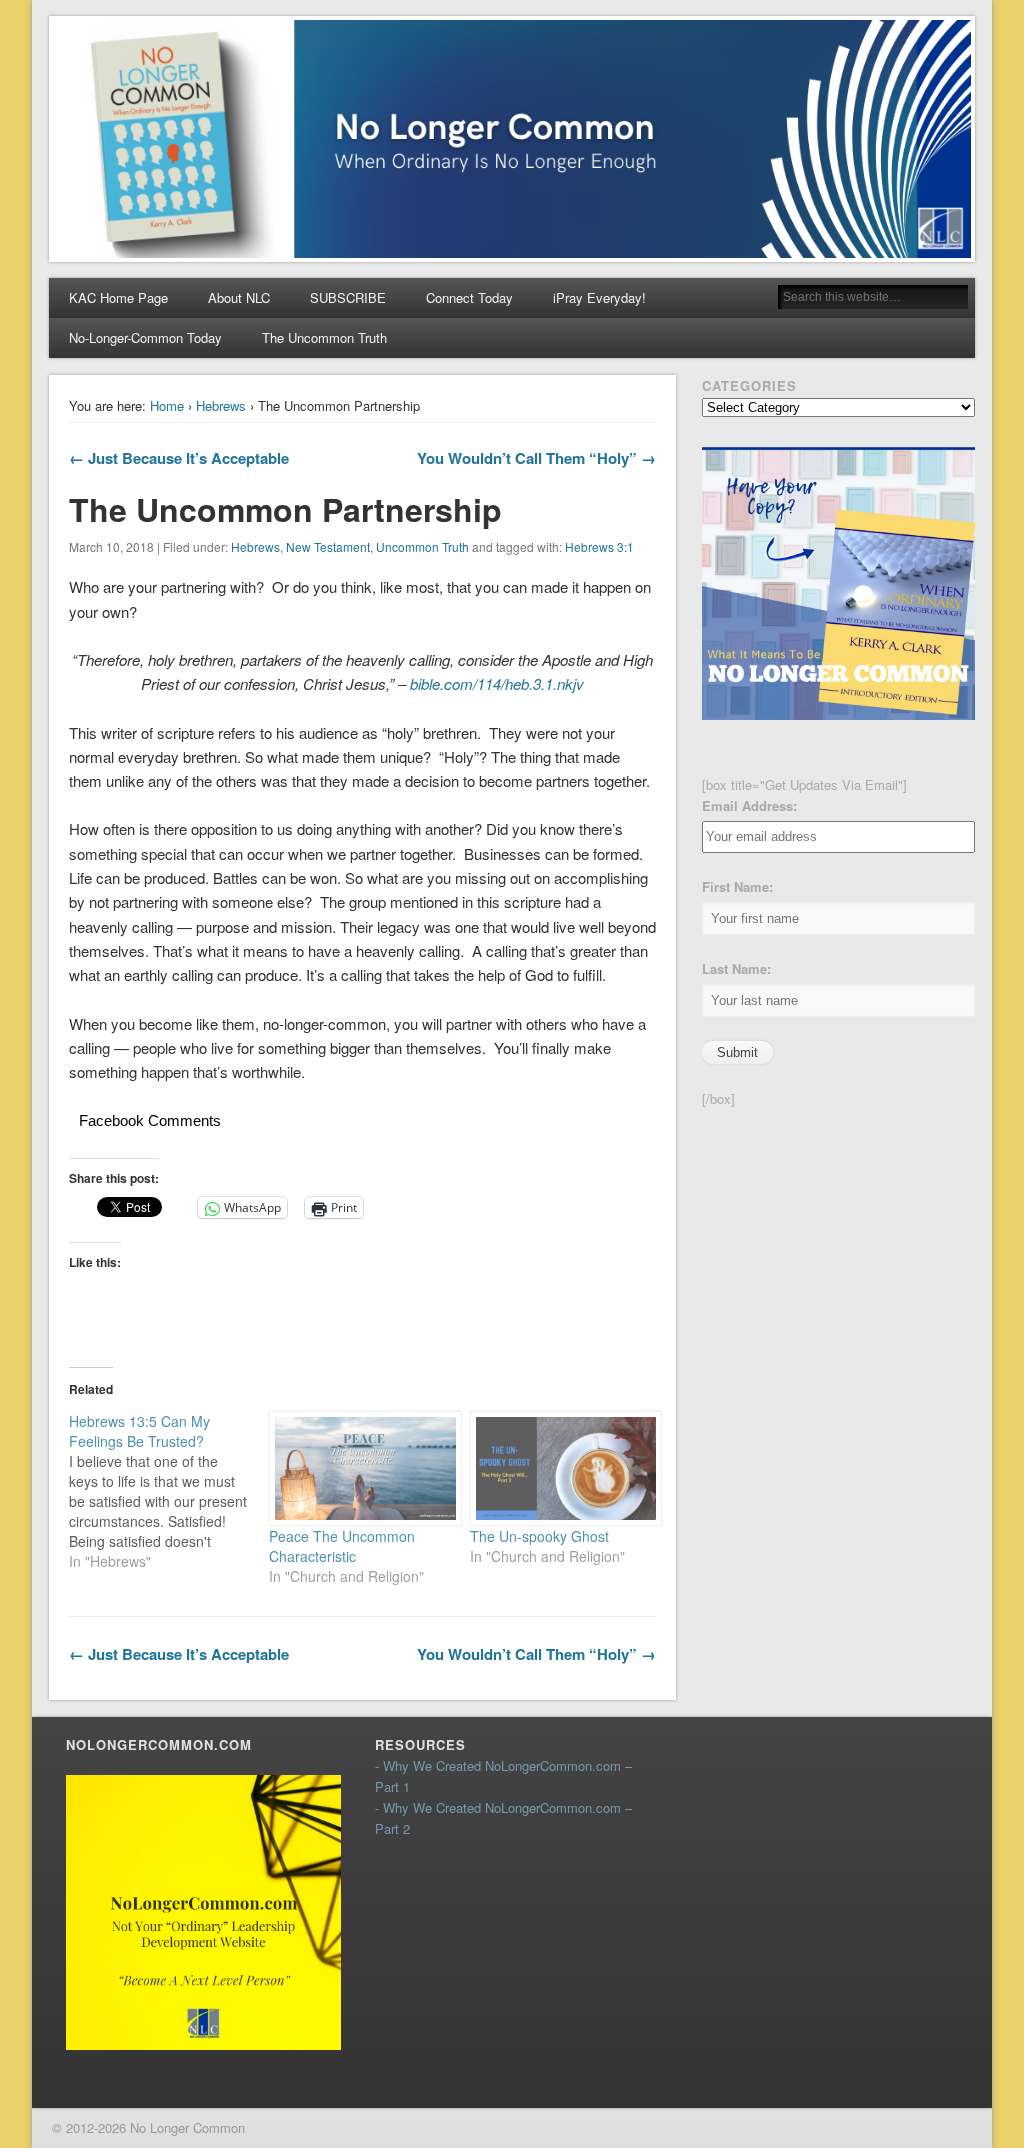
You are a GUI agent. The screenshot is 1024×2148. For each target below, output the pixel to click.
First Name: (737, 886)
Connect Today (469, 297)
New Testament (328, 546)
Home (167, 405)
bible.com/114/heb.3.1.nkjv (497, 683)
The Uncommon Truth (324, 337)
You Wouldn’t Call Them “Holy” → (536, 458)
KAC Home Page (118, 297)
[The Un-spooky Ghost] (560, 1468)
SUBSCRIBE (348, 297)
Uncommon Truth (422, 546)
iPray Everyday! (599, 297)
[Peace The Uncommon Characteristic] (359, 1468)
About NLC (239, 297)
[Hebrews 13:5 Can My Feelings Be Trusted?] (169, 1491)
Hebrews (221, 405)
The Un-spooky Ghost (541, 1536)
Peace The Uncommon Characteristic (342, 1546)
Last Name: (736, 968)
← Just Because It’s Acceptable (179, 458)
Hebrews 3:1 (599, 546)
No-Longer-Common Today (145, 337)
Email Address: (749, 805)
